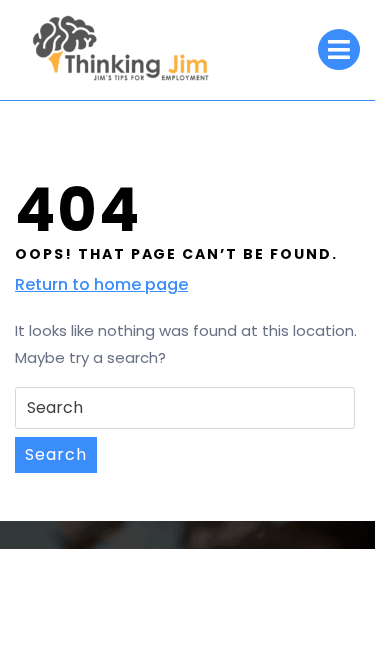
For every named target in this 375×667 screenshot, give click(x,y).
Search (56, 454)
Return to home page (101, 285)
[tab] (339, 49)
